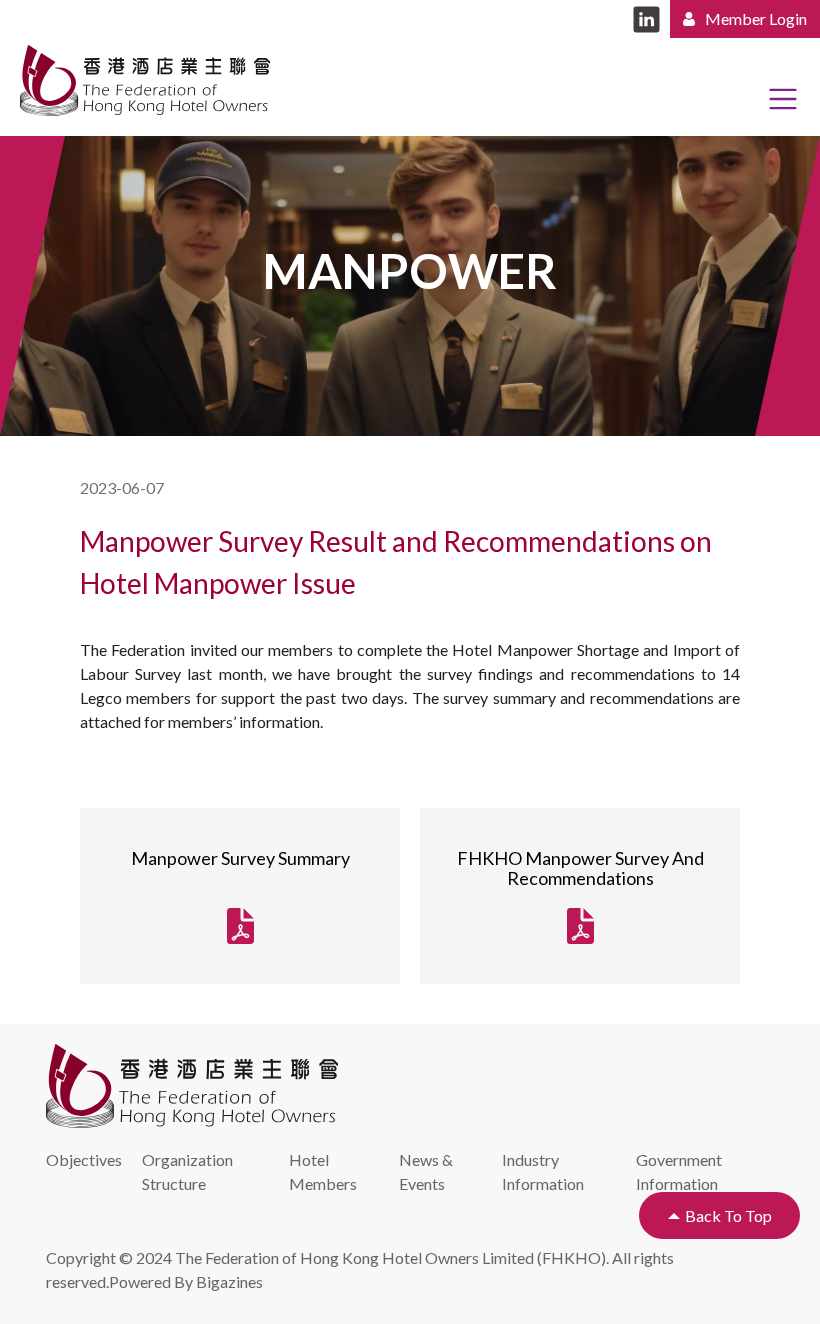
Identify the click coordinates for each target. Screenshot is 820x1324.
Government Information (679, 1171)
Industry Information (543, 1171)
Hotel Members (323, 1171)
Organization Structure (187, 1171)
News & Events (426, 1171)
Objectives (84, 1159)
